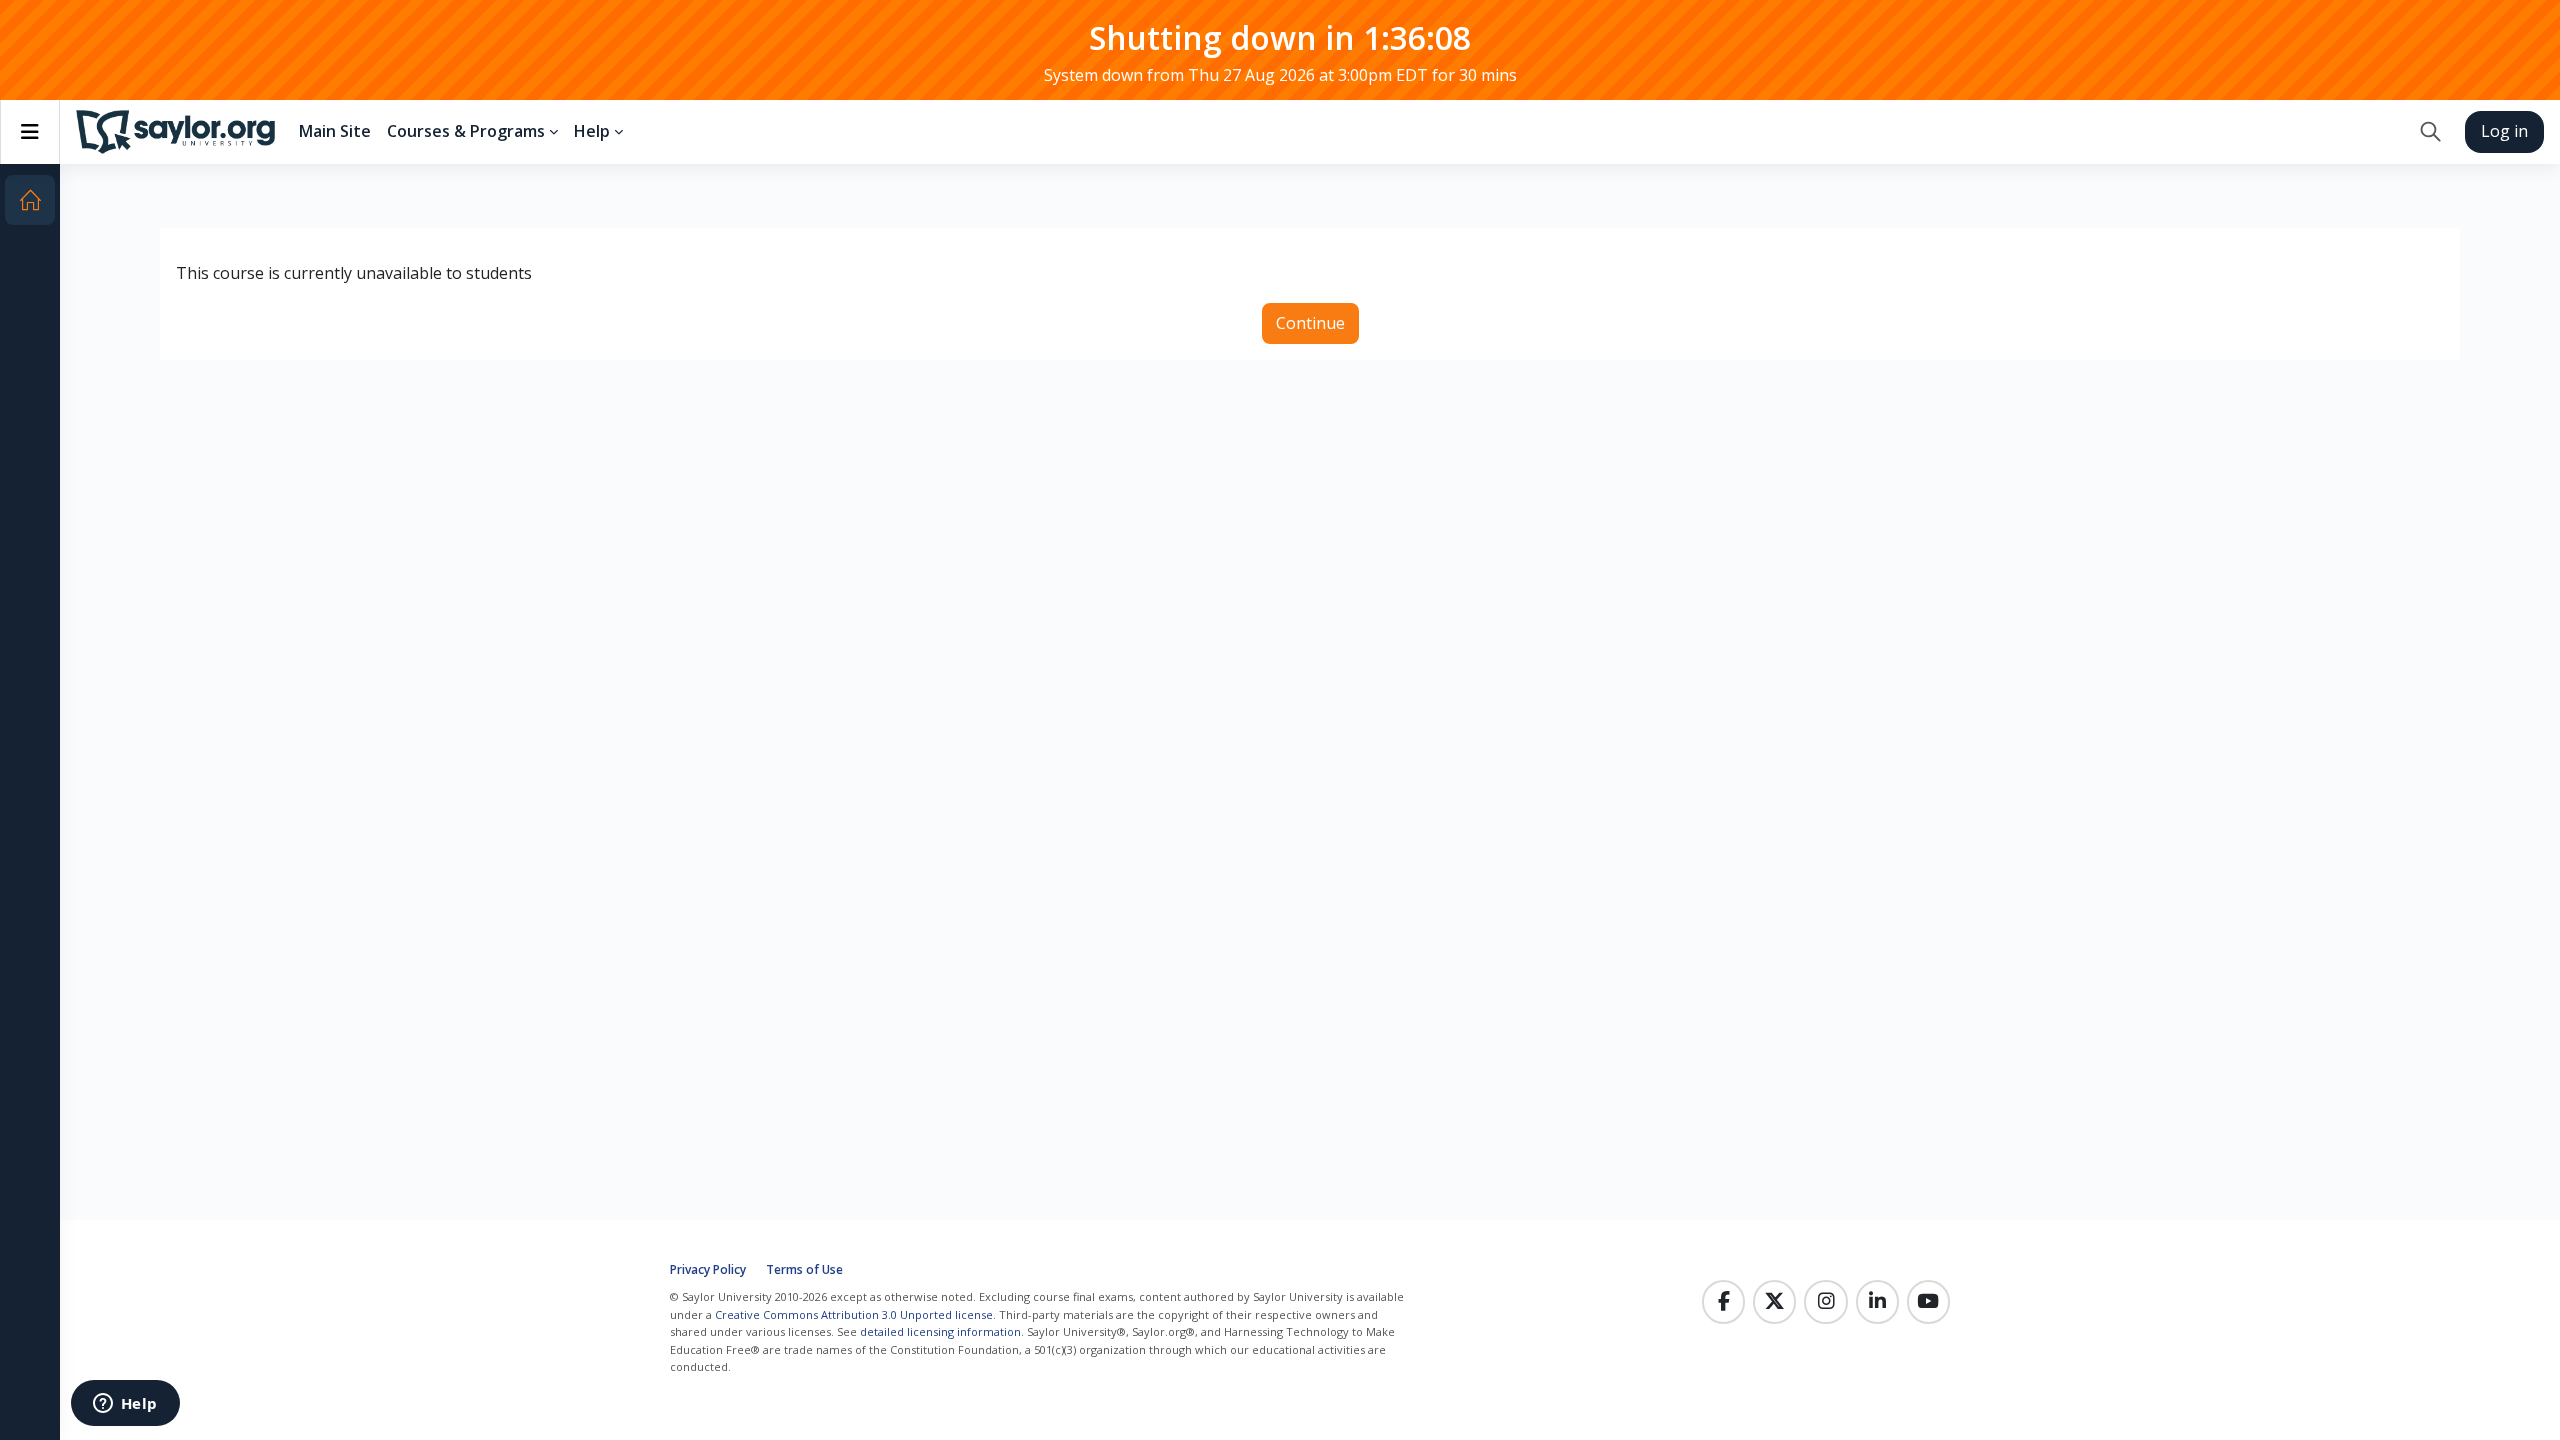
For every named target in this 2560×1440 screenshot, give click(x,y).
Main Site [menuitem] (335, 131)
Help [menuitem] (592, 131)
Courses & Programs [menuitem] (466, 131)
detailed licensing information (940, 1331)
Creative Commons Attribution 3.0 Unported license (854, 1314)
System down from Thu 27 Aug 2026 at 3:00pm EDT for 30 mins (1280, 75)
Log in (2504, 131)
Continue (1310, 323)
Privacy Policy (708, 1269)
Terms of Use (804, 1269)
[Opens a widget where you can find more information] (125, 1405)
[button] (2430, 132)
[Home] (30, 200)
